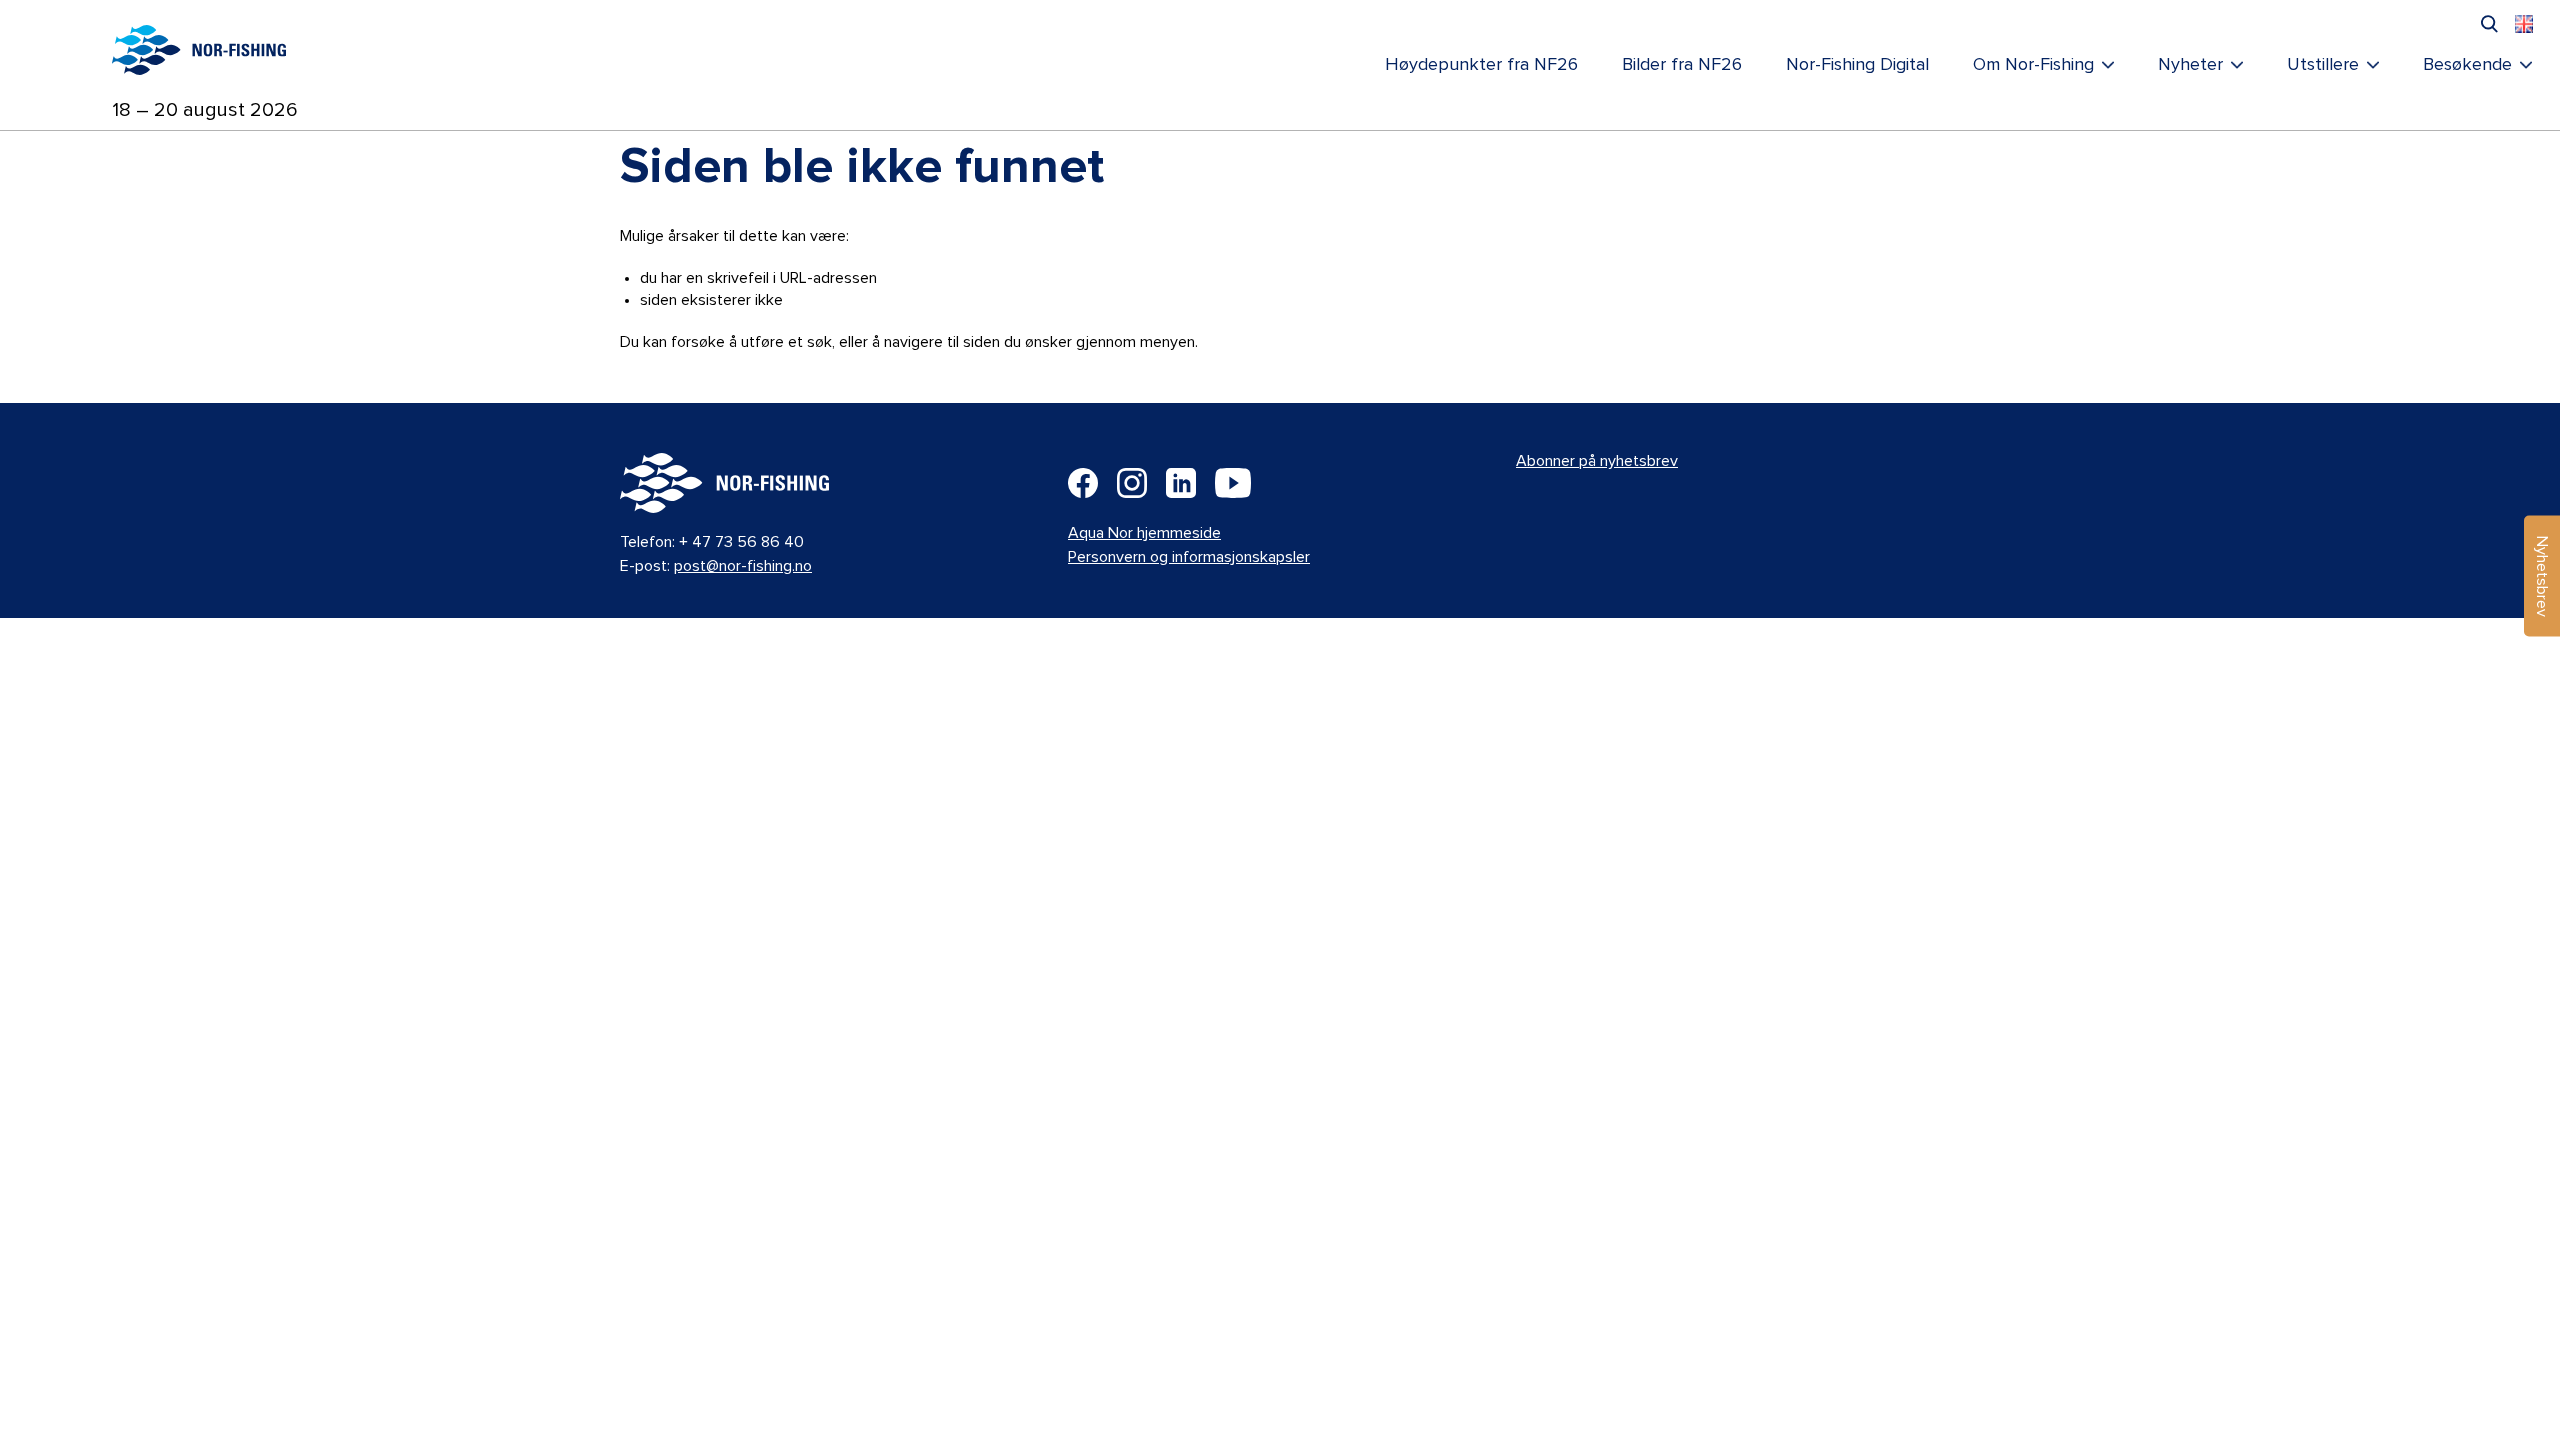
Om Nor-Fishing (2033, 65)
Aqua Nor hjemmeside (1144, 533)
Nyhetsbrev (2542, 576)
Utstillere (2323, 65)
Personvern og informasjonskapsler (1189, 557)
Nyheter (2190, 65)
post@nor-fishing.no (743, 566)
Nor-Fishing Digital (1857, 65)
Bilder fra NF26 (1682, 65)
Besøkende (2467, 65)
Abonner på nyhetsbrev (1597, 461)
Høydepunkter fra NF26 (1481, 65)
